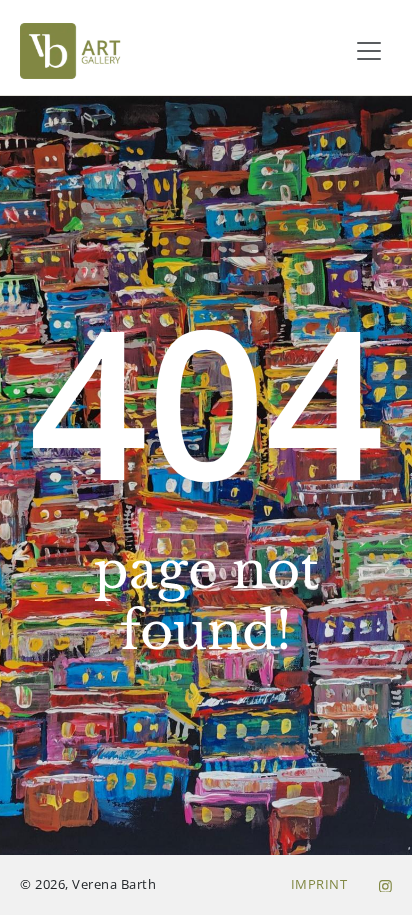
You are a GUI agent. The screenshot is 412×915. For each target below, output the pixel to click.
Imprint (319, 884)
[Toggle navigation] (369, 51)
